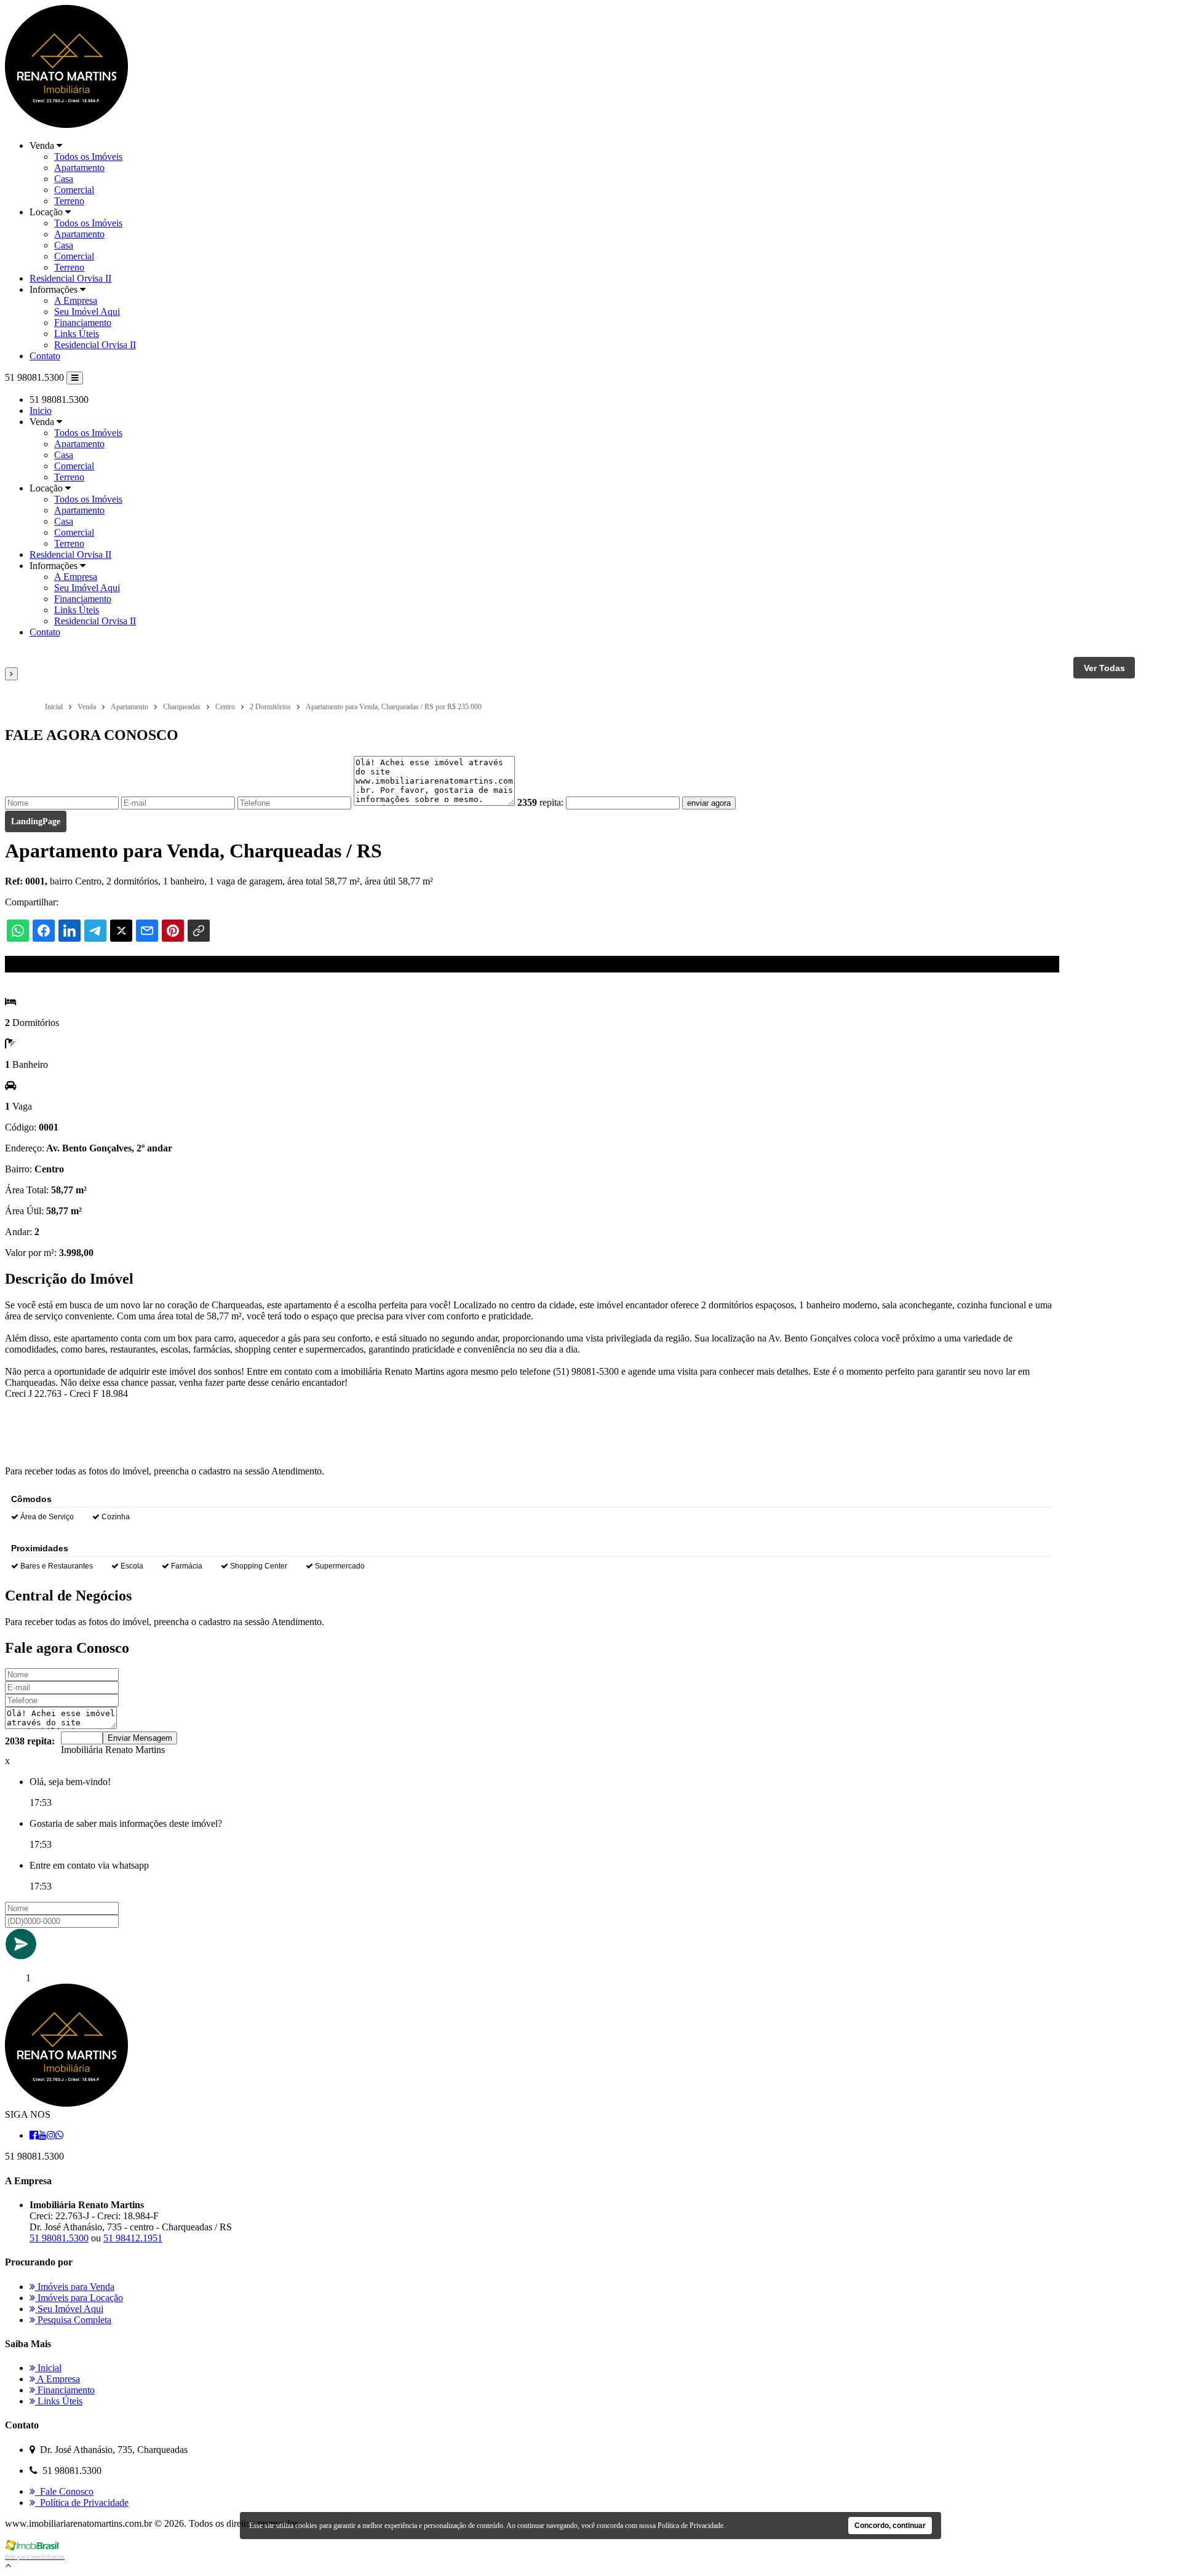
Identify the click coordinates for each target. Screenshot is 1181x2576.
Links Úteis (77, 334)
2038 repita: (30, 1741)
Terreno (69, 201)
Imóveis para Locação (79, 2298)
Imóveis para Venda (75, 2287)
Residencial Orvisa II (70, 278)
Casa (64, 179)
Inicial (48, 2368)
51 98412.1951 (133, 2238)
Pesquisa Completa (73, 2320)
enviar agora (709, 803)
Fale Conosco (64, 2491)
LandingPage (36, 821)
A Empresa (76, 300)
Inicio (41, 411)
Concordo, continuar (890, 2526)
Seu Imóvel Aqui (87, 312)
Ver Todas (1104, 668)
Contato (45, 356)
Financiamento (83, 323)
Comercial (74, 190)
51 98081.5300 (59, 2238)
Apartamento (79, 168)
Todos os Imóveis (88, 157)
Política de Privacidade (82, 2502)
